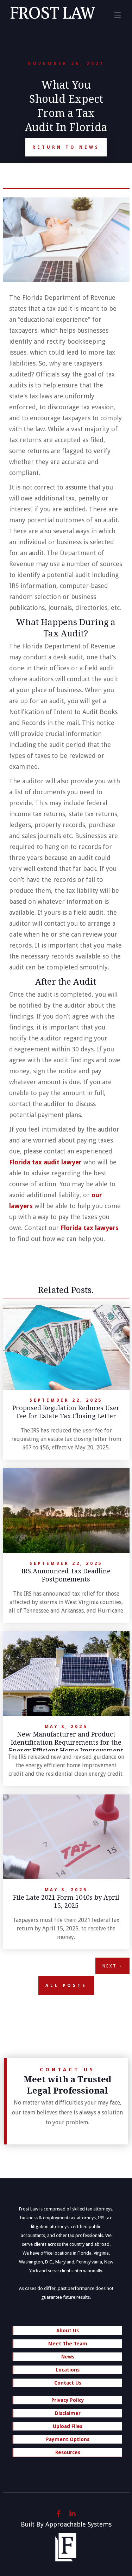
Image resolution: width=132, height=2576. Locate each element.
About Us (68, 2331)
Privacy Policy (68, 2400)
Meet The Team (68, 2344)
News (68, 2357)
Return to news (66, 147)
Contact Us (68, 2383)
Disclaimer (68, 2413)
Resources (68, 2452)
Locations (68, 2370)
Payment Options (68, 2439)
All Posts (66, 1986)
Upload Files (68, 2426)
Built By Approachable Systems (66, 2524)
